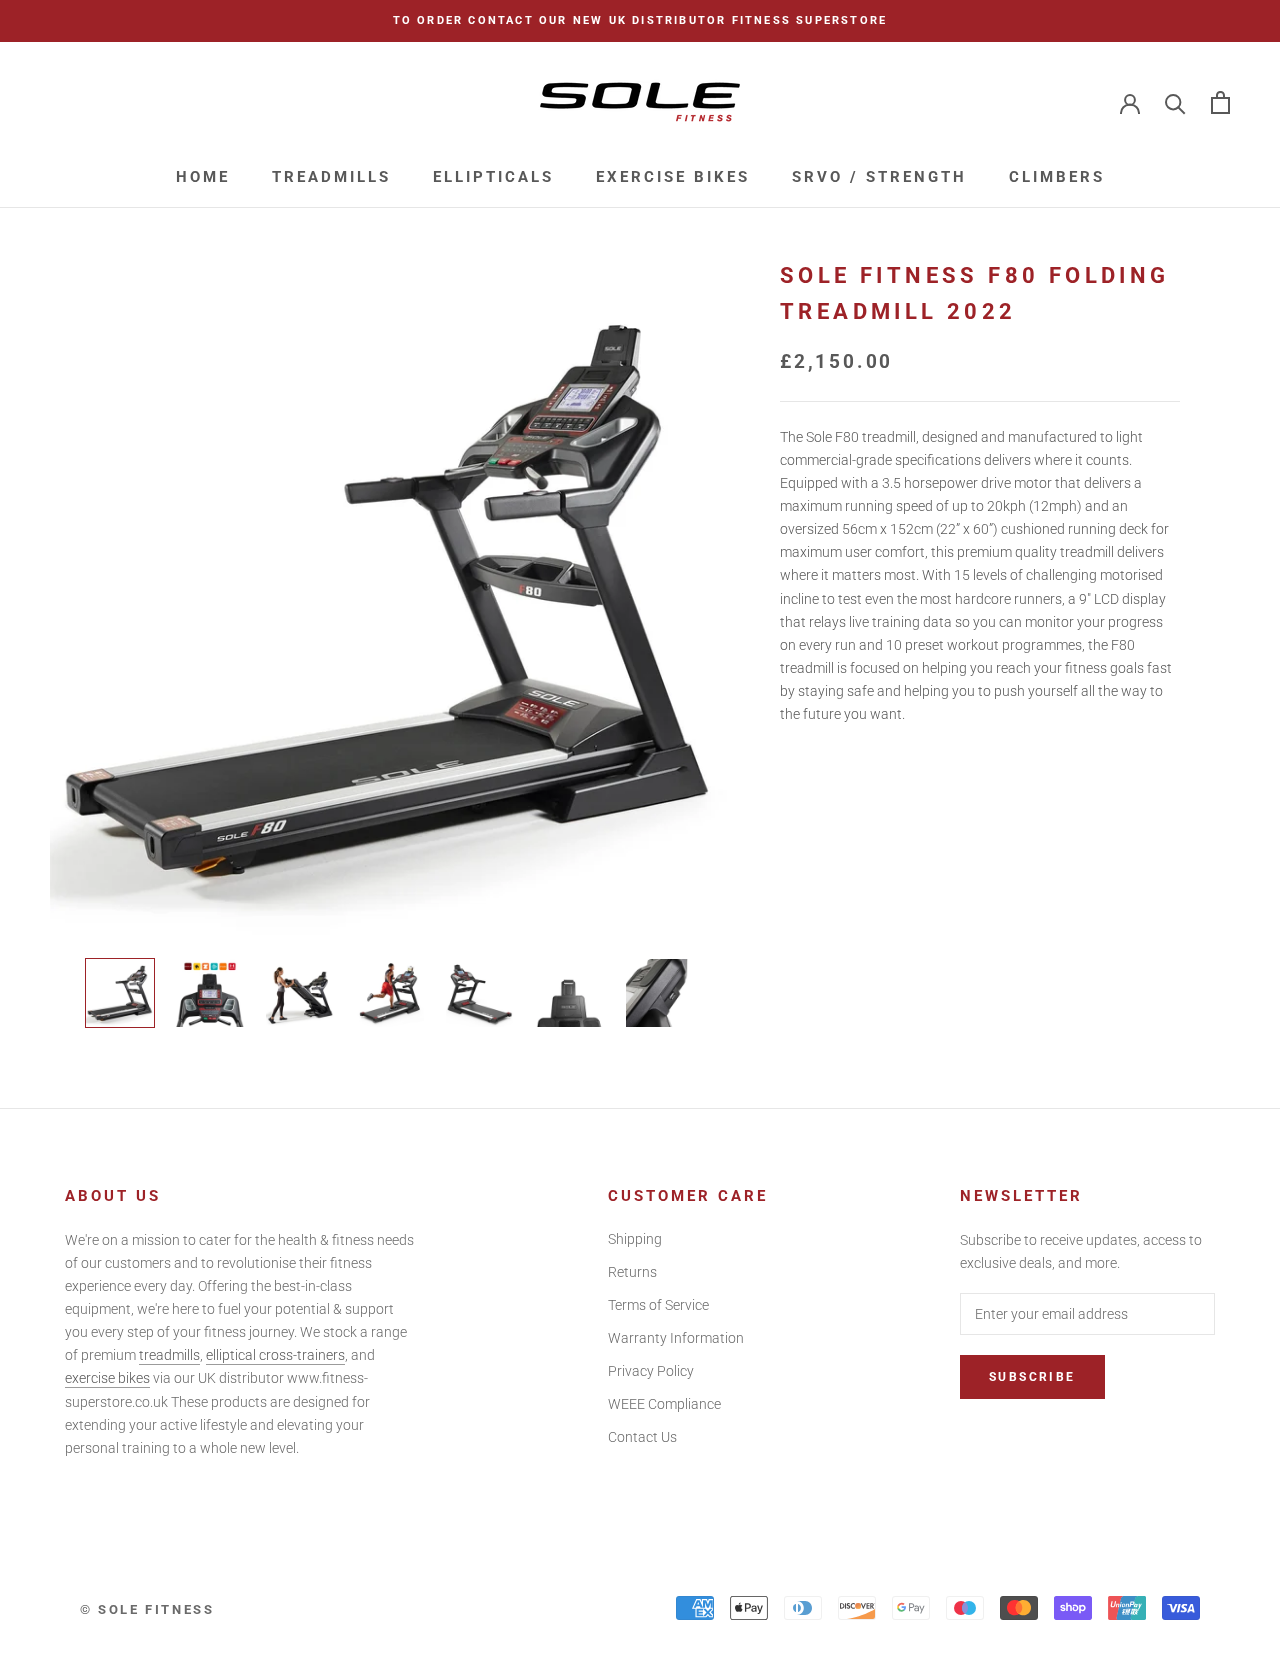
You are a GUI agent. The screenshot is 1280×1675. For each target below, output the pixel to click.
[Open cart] (1220, 102)
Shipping (635, 1239)
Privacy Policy (651, 1371)
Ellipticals (493, 177)
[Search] (1175, 102)
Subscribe (1032, 1377)
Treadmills (331, 177)
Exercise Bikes (673, 177)
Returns (632, 1272)
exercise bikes (107, 1378)
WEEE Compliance (664, 1404)
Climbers (1057, 177)
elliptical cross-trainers (275, 1355)
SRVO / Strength (879, 177)
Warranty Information (676, 1338)
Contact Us (642, 1437)
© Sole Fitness (147, 1609)
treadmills (169, 1355)
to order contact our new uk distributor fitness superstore (640, 20)
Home (203, 177)
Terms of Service (658, 1305)
